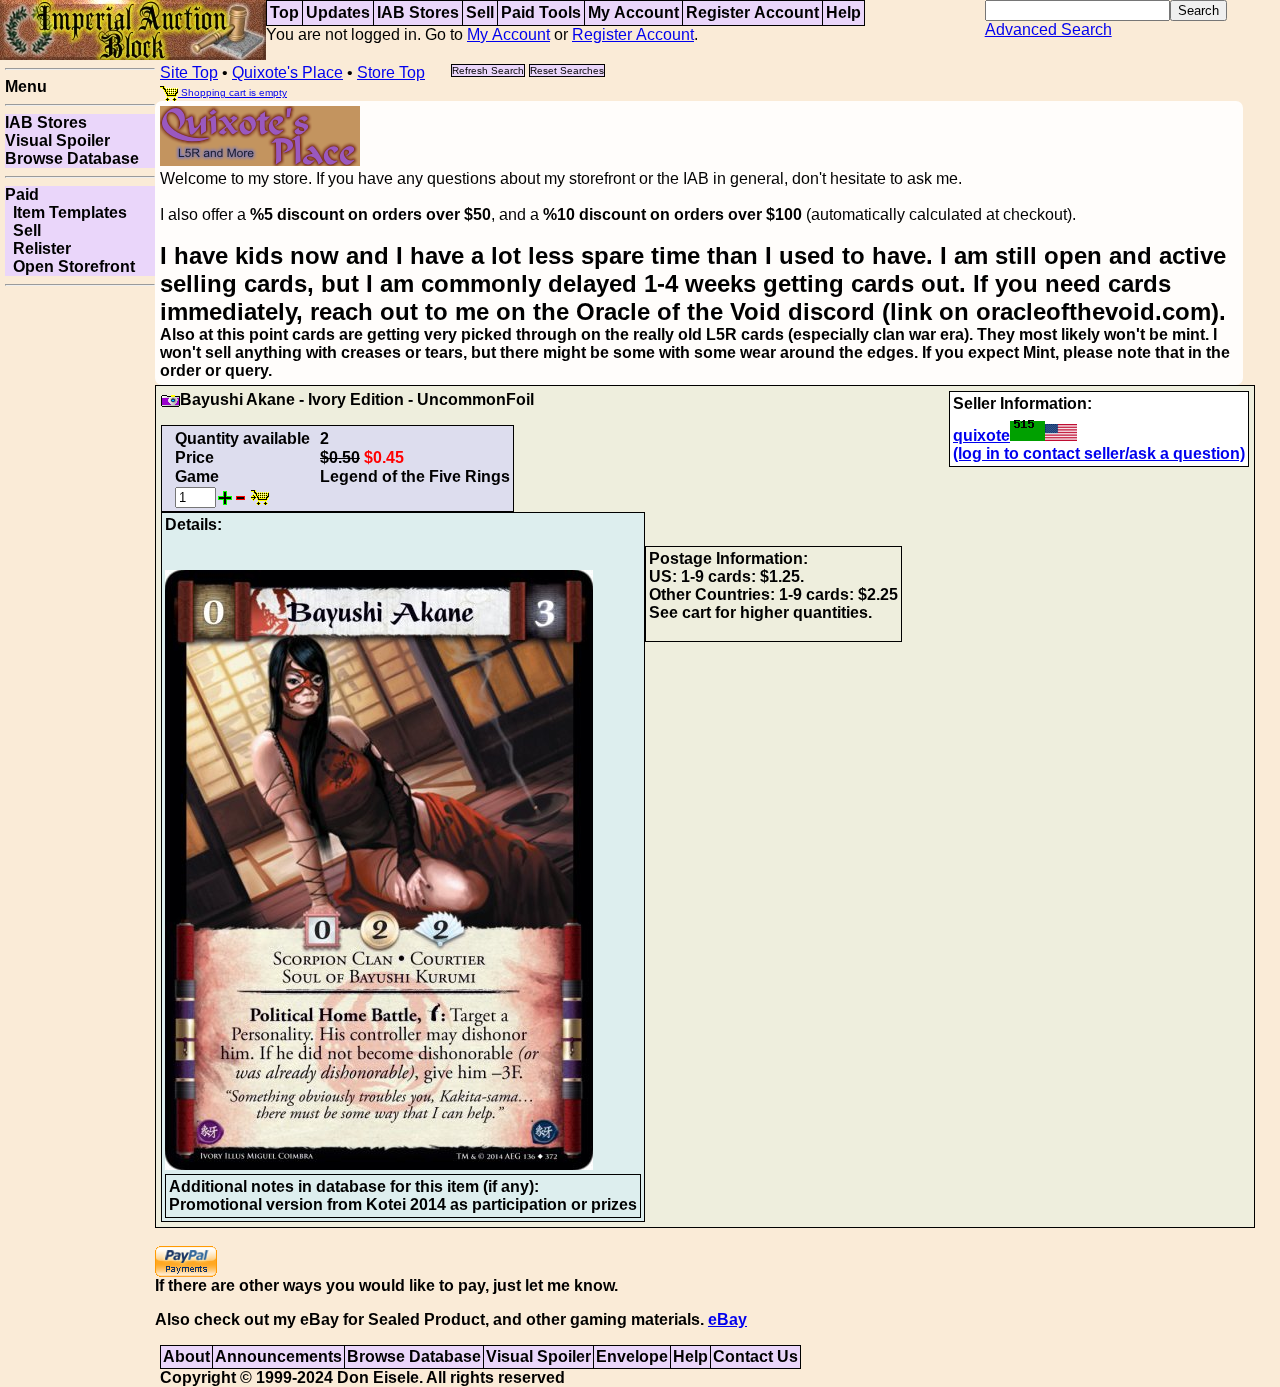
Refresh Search (488, 70)
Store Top (391, 72)
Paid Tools (541, 12)
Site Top (189, 72)
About (186, 1356)
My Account (633, 12)
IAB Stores (418, 12)
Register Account (752, 12)
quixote (981, 435)
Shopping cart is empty (232, 92)
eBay (727, 1319)
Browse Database (72, 158)
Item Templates (66, 212)
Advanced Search (1048, 29)
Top (284, 12)
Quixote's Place (287, 72)
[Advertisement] (80, 594)
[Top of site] (133, 28)
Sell (480, 12)
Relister (38, 248)
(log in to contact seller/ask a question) (1099, 453)
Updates (338, 12)
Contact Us (755, 1356)
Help (843, 12)
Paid (22, 194)
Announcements (278, 1356)
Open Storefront (70, 266)
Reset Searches (567, 70)
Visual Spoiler (57, 140)
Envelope (632, 1356)
